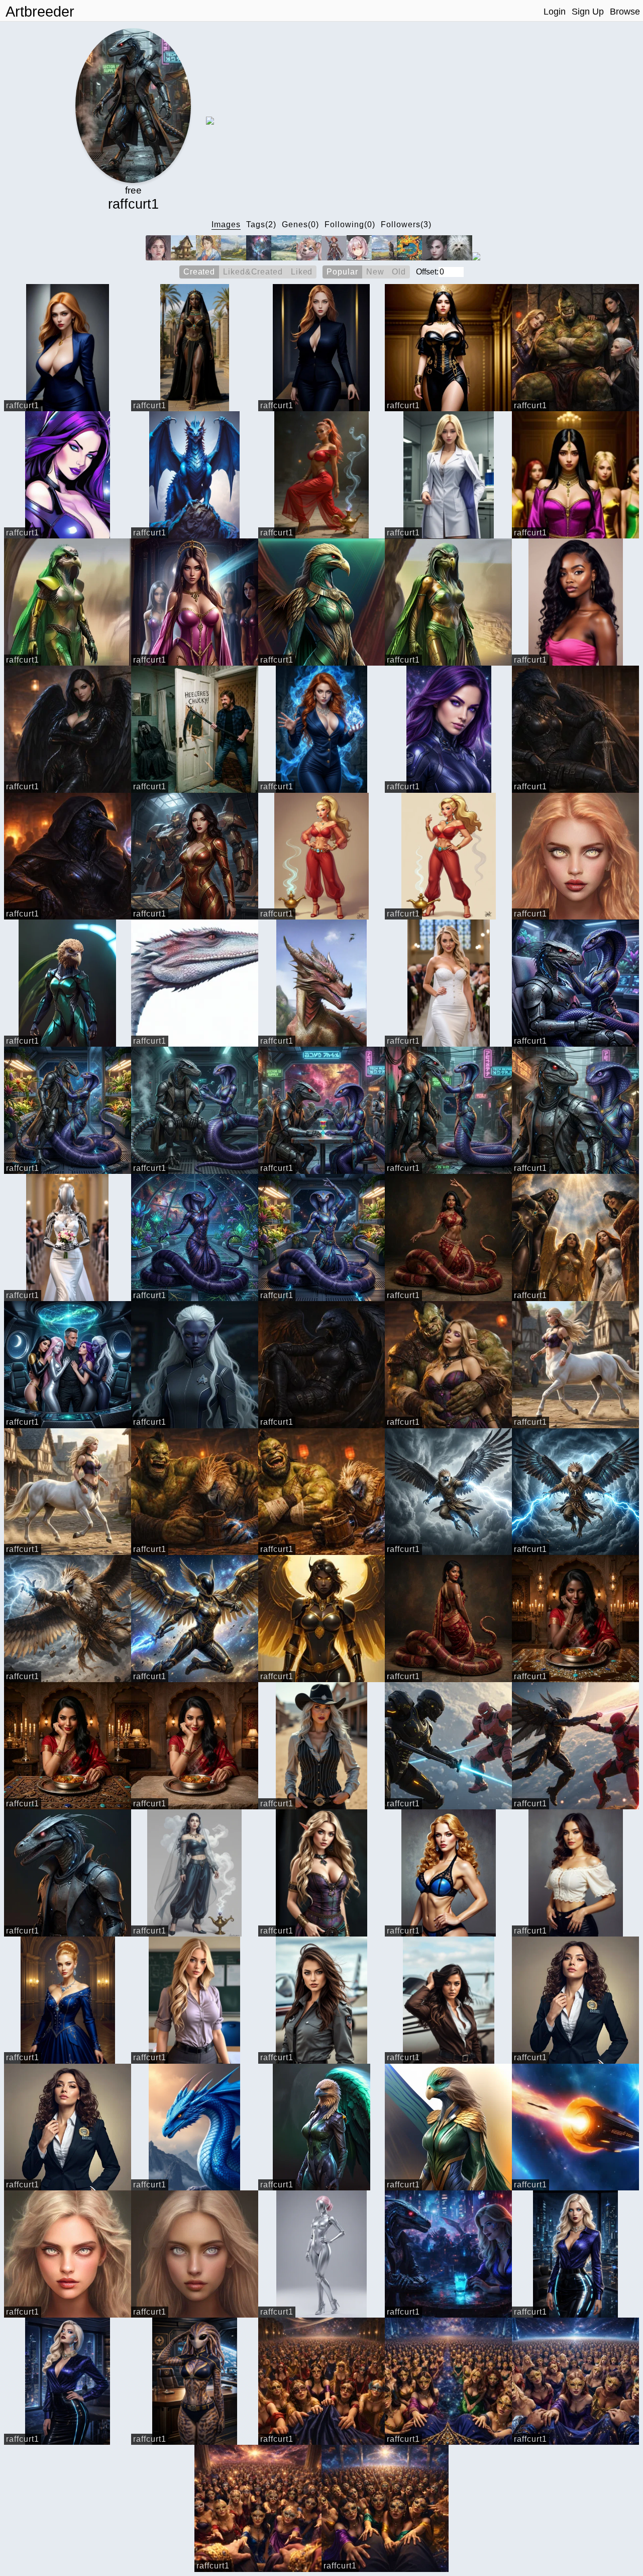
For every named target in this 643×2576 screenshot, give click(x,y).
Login (555, 12)
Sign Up (588, 12)
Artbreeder (40, 12)
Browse (625, 12)
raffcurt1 (23, 405)
